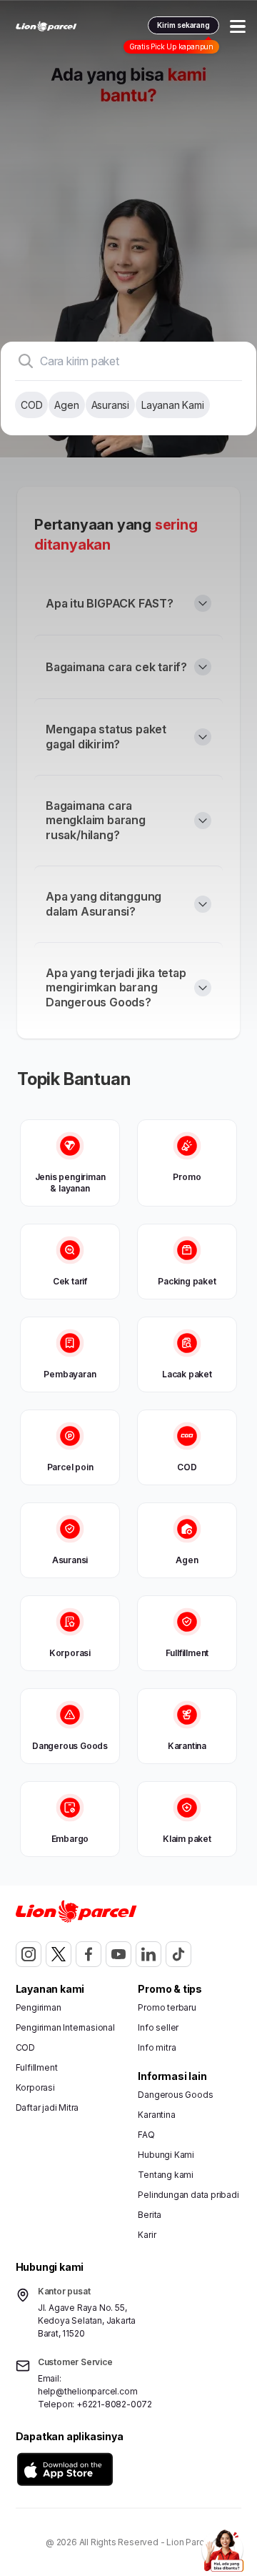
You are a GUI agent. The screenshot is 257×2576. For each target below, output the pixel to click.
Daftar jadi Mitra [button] (47, 2107)
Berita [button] (150, 2215)
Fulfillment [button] (37, 2067)
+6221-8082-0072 (114, 2404)
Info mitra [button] (157, 2047)
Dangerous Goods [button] (175, 2095)
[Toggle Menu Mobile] (238, 26)
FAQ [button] (146, 2135)
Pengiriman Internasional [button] (65, 2027)
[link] (46, 26)
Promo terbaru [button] (167, 2007)
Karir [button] (147, 2235)
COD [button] (25, 2047)
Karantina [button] (156, 2115)
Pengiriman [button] (39, 2007)
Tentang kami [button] (166, 2175)
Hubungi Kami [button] (166, 2155)
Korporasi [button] (35, 2087)
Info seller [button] (158, 2027)
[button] (65, 2469)
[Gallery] (128, 229)
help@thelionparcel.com (88, 2391)
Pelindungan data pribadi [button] (188, 2195)
